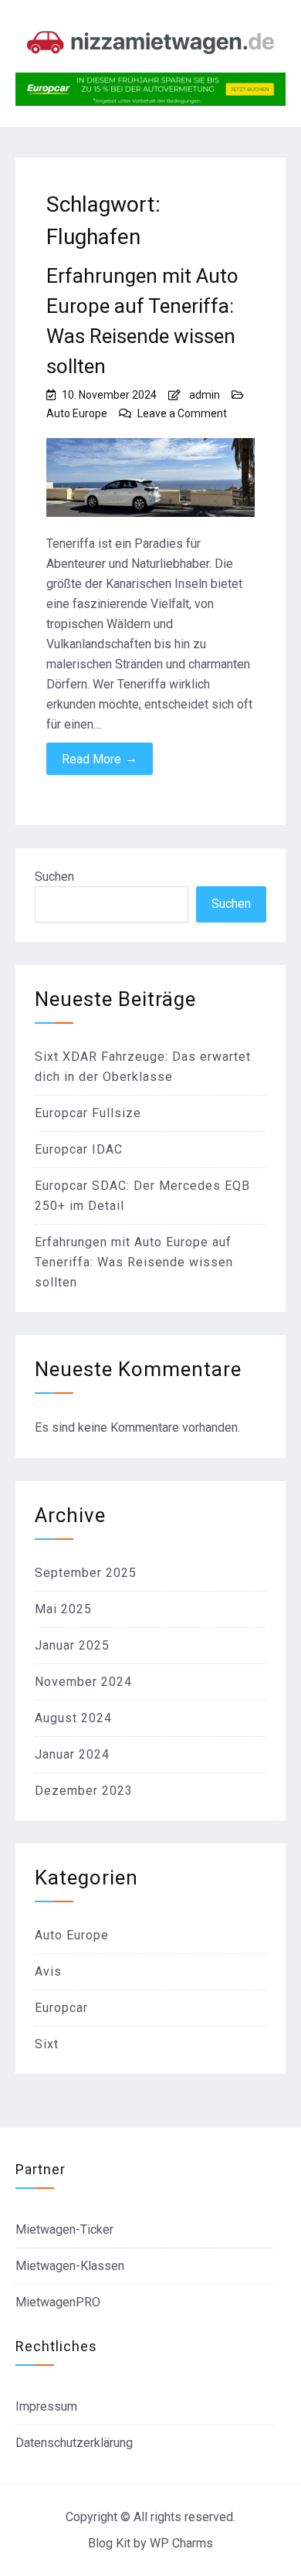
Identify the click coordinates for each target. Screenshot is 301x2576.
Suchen (54, 877)
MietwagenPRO (58, 2302)
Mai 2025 (63, 1609)
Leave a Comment (182, 413)
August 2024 (73, 1718)
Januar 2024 (72, 1754)
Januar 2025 (72, 1645)
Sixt (47, 2044)
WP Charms (181, 2543)
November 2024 (83, 1682)
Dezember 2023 (84, 1791)
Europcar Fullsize (88, 1113)
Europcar (61, 2008)
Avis (48, 1971)
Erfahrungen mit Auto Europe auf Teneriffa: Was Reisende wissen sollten (142, 321)
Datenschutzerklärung (74, 2443)
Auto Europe (77, 413)
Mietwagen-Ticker (64, 2229)
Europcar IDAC (79, 1149)
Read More (100, 759)
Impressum (46, 2406)
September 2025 (86, 1573)
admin (205, 395)
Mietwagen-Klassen (70, 2266)
